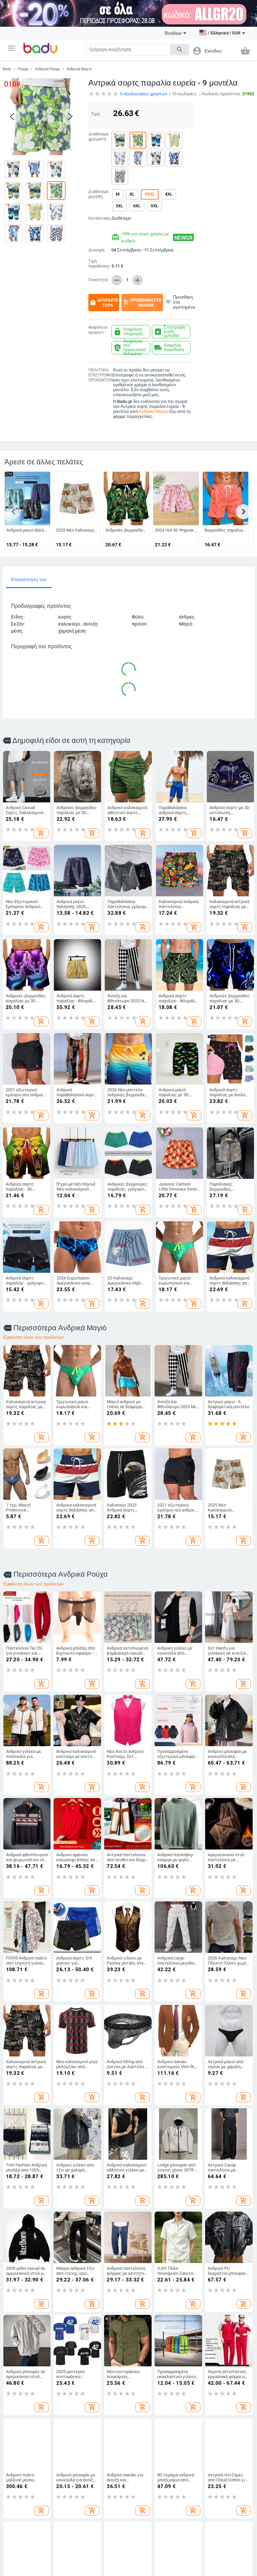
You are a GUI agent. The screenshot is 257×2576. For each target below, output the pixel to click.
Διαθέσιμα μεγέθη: (98, 194)
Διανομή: (97, 250)
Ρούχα (23, 69)
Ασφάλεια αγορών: (98, 330)
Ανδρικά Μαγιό (79, 69)
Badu (7, 69)
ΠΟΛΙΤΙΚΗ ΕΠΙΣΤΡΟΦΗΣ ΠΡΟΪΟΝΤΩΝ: (99, 375)
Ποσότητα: (99, 280)
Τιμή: (96, 114)
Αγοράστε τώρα (104, 303)
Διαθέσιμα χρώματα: (98, 137)
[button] (12, 48)
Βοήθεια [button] (173, 33)
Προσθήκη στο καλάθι (142, 303)
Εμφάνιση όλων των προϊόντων (34, 1337)
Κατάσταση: (99, 218)
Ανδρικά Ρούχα (47, 69)
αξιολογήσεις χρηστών (144, 94)
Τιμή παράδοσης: (99, 264)
